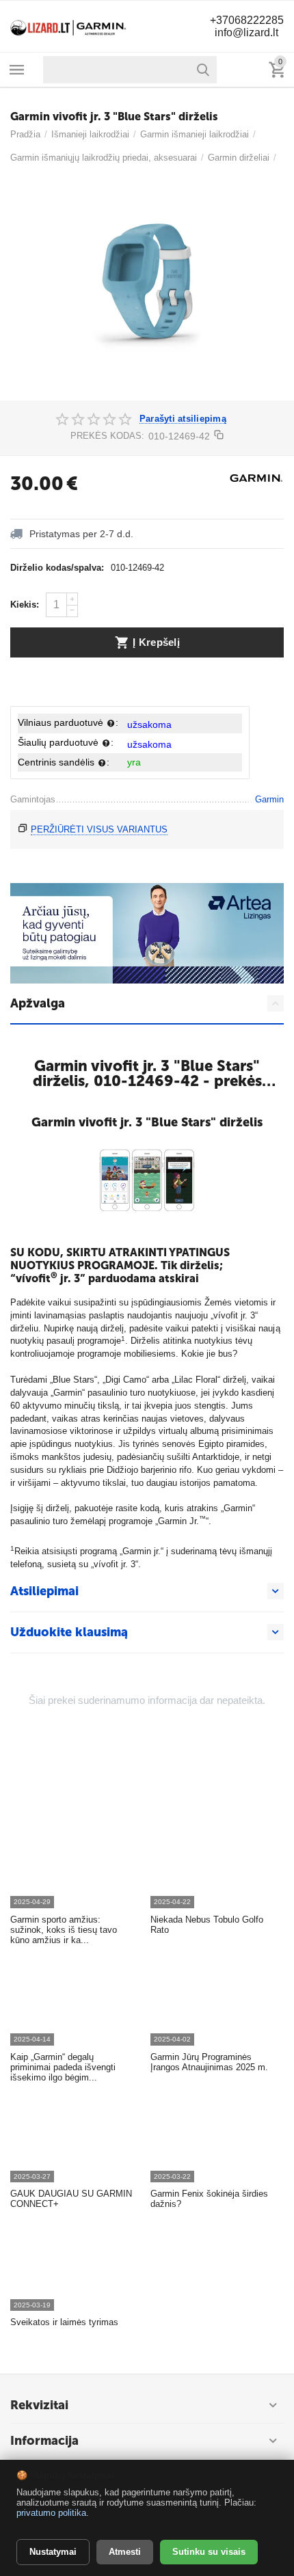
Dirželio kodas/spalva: (57, 568)
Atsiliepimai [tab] (44, 1591)
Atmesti (125, 2552)
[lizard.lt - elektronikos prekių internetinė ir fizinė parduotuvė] (68, 26)
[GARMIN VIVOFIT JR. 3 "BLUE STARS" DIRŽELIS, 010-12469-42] (147, 288)
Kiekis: (25, 605)
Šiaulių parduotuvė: (66, 742)
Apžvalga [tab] (38, 1003)
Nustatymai (53, 2552)
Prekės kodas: (107, 436)
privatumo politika (51, 2513)
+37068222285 (247, 20)
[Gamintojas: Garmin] (256, 477)
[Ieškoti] (203, 70)
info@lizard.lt (246, 32)
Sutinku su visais (209, 2552)
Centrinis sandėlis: (64, 762)
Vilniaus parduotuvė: (68, 722)
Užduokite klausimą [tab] (69, 1632)
